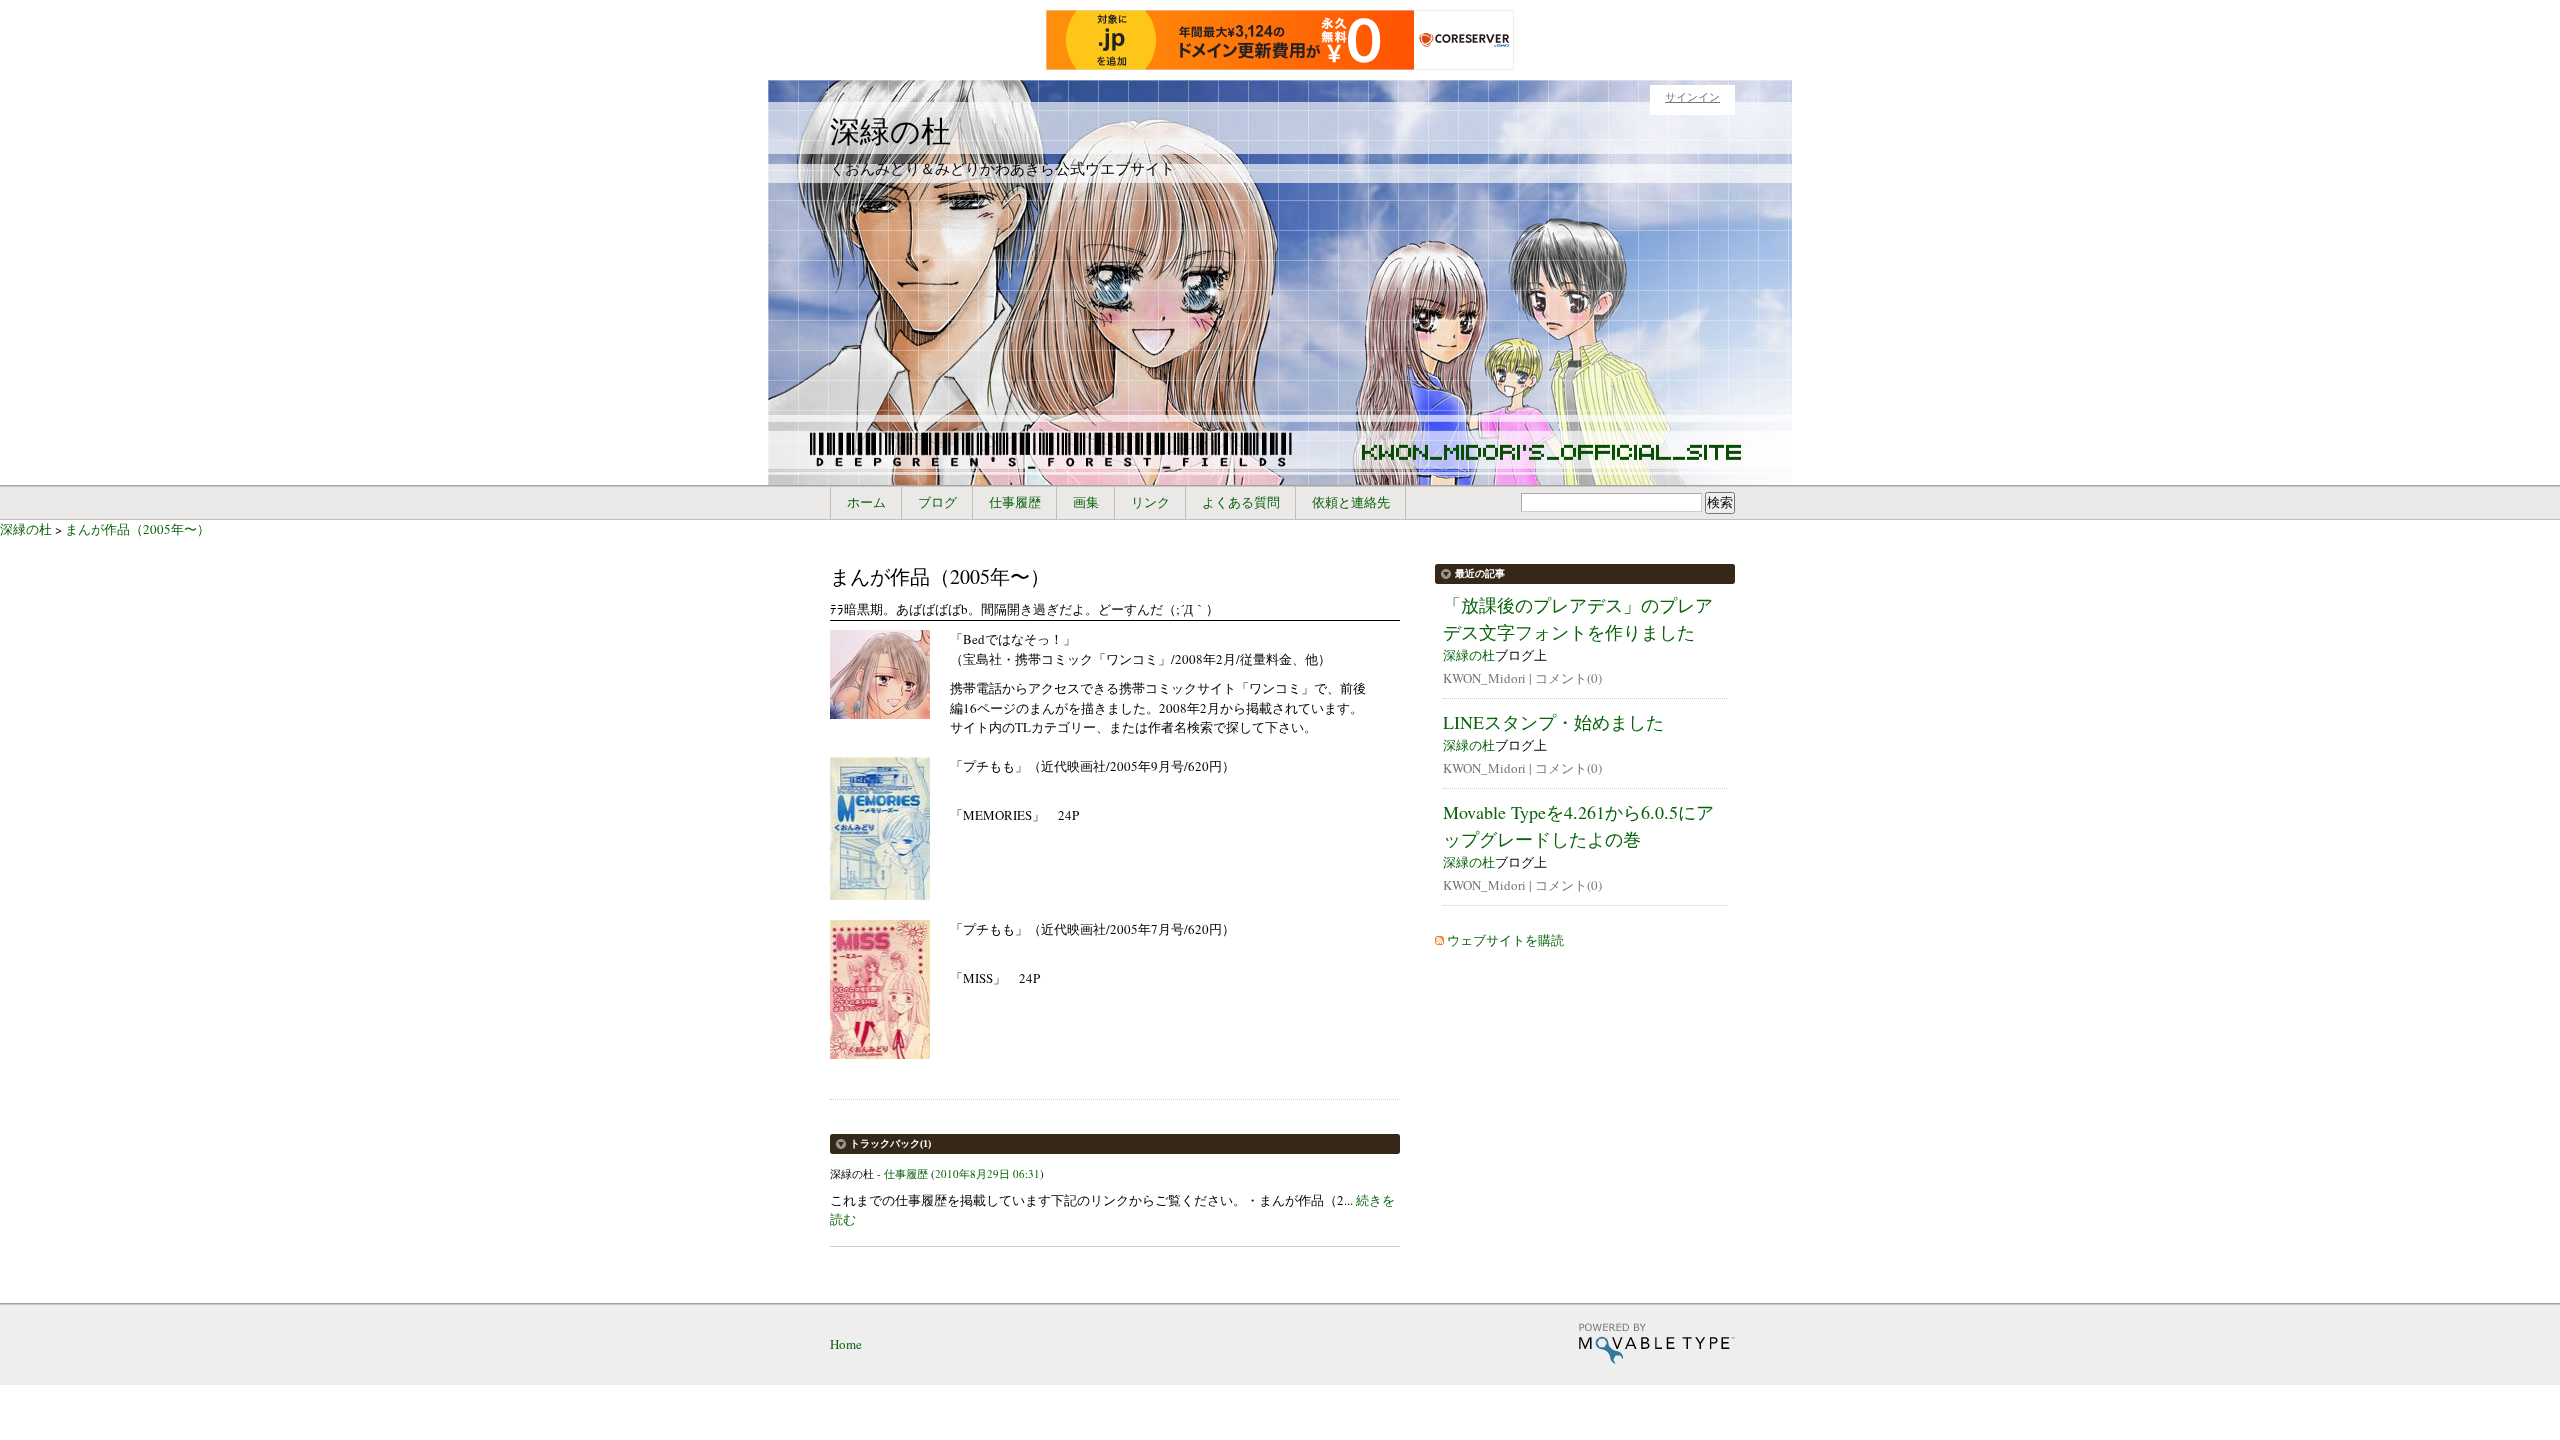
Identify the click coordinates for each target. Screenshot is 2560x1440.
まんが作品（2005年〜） (137, 529)
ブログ (937, 502)
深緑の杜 (890, 130)
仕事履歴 (1015, 502)
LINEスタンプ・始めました (1553, 722)
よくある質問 (1241, 502)
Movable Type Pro (1656, 1343)
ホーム (866, 502)
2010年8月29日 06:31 (987, 1173)
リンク (1150, 502)
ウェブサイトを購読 (1505, 940)
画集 (1086, 502)
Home (846, 1344)
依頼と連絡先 (1351, 502)
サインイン (1692, 97)
